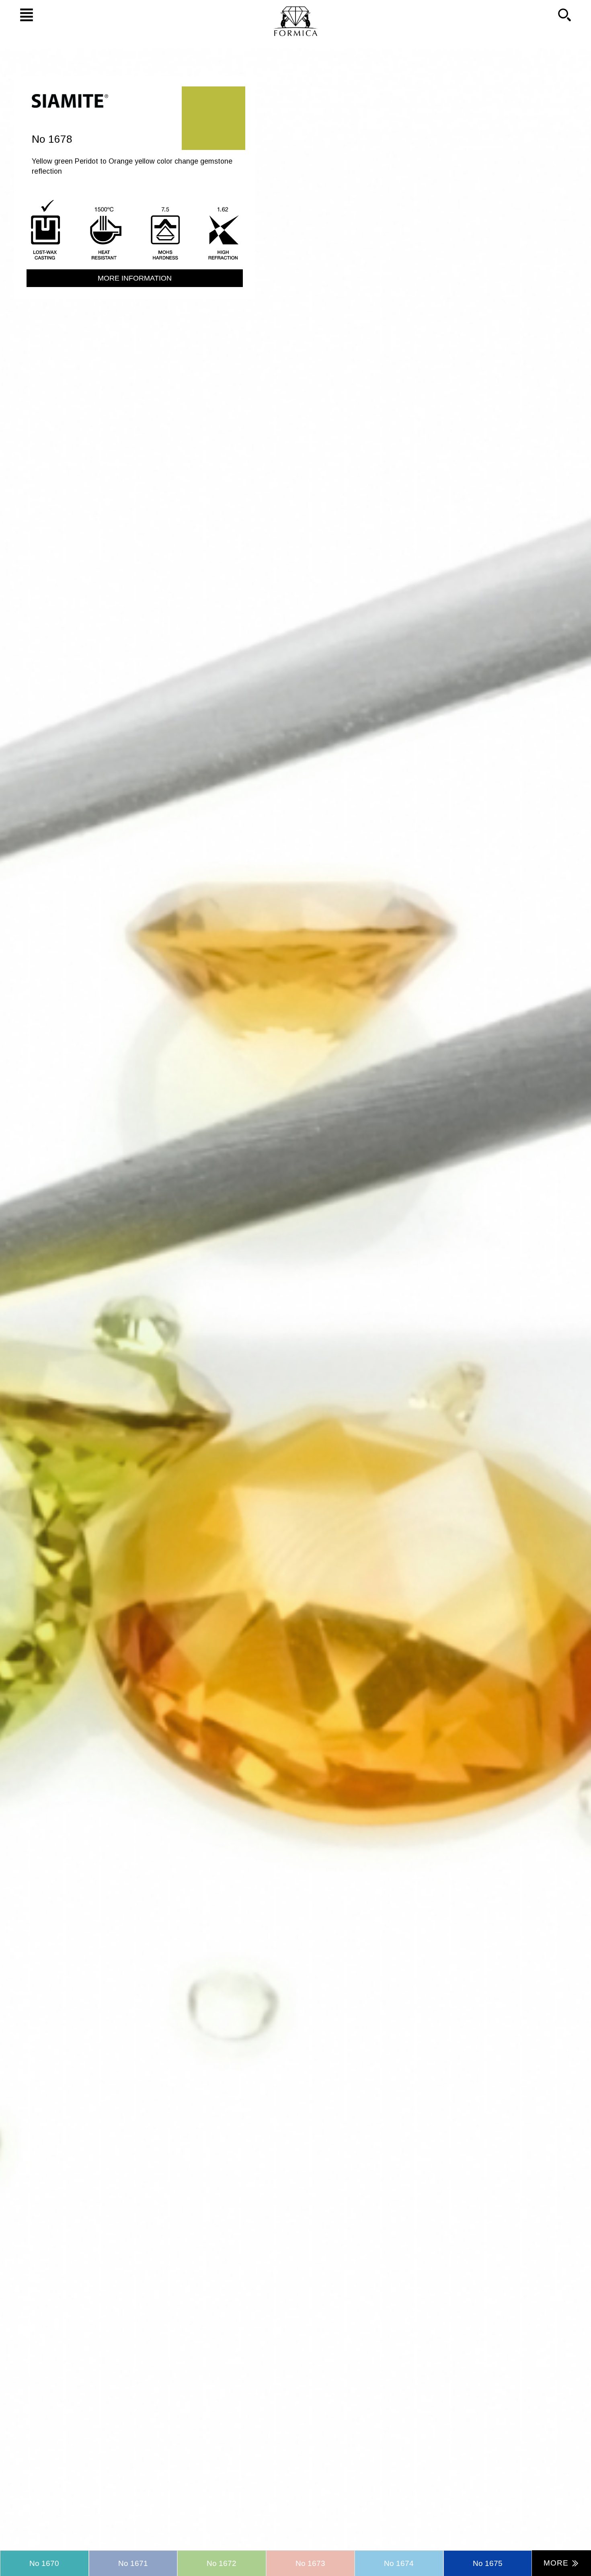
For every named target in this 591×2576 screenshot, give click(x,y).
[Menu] (18, 14)
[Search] (573, 14)
